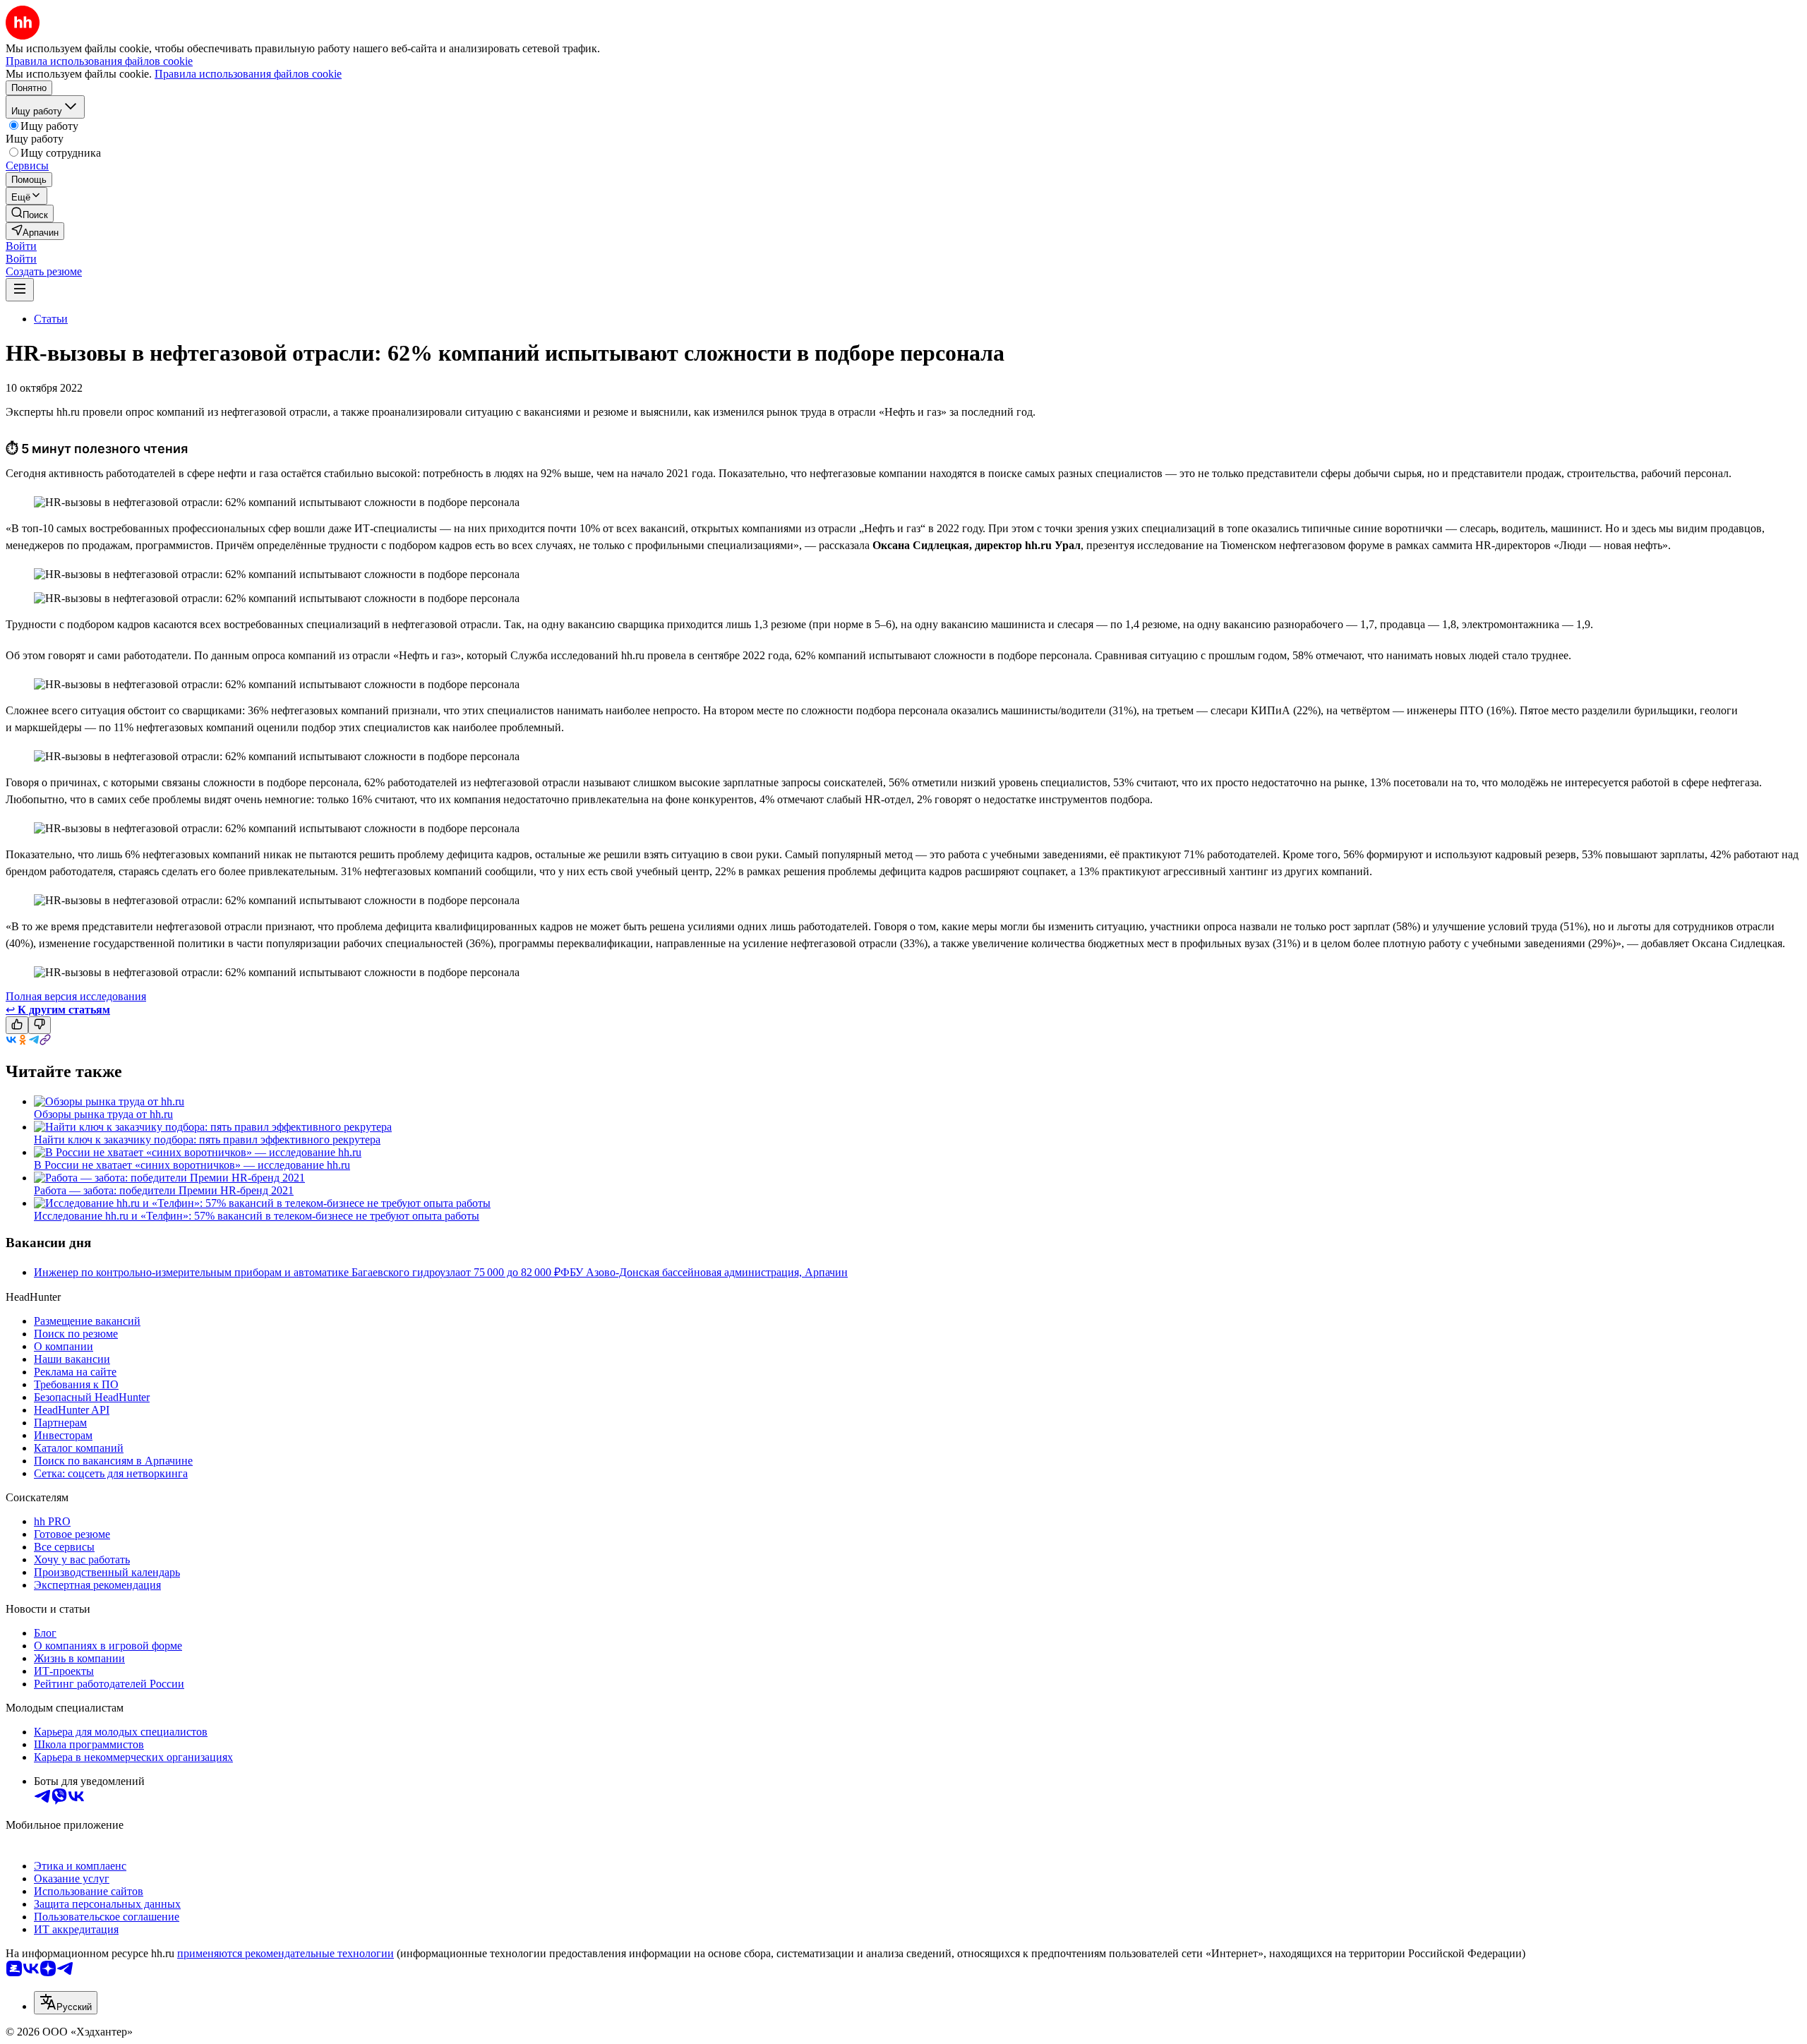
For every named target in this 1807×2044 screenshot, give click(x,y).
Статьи (51, 319)
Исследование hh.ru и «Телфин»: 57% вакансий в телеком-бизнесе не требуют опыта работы (257, 1216)
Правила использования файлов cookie (248, 74)
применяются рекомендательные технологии (286, 1953)
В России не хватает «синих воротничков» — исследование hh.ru (192, 1165)
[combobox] (66, 2003)
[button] (21, 246)
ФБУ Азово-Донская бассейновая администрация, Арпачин (704, 1272)
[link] (30, 214)
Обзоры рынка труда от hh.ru (103, 1114)
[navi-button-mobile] (20, 290)
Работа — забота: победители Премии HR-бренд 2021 (164, 1190)
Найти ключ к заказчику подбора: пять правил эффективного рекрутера (207, 1140)
